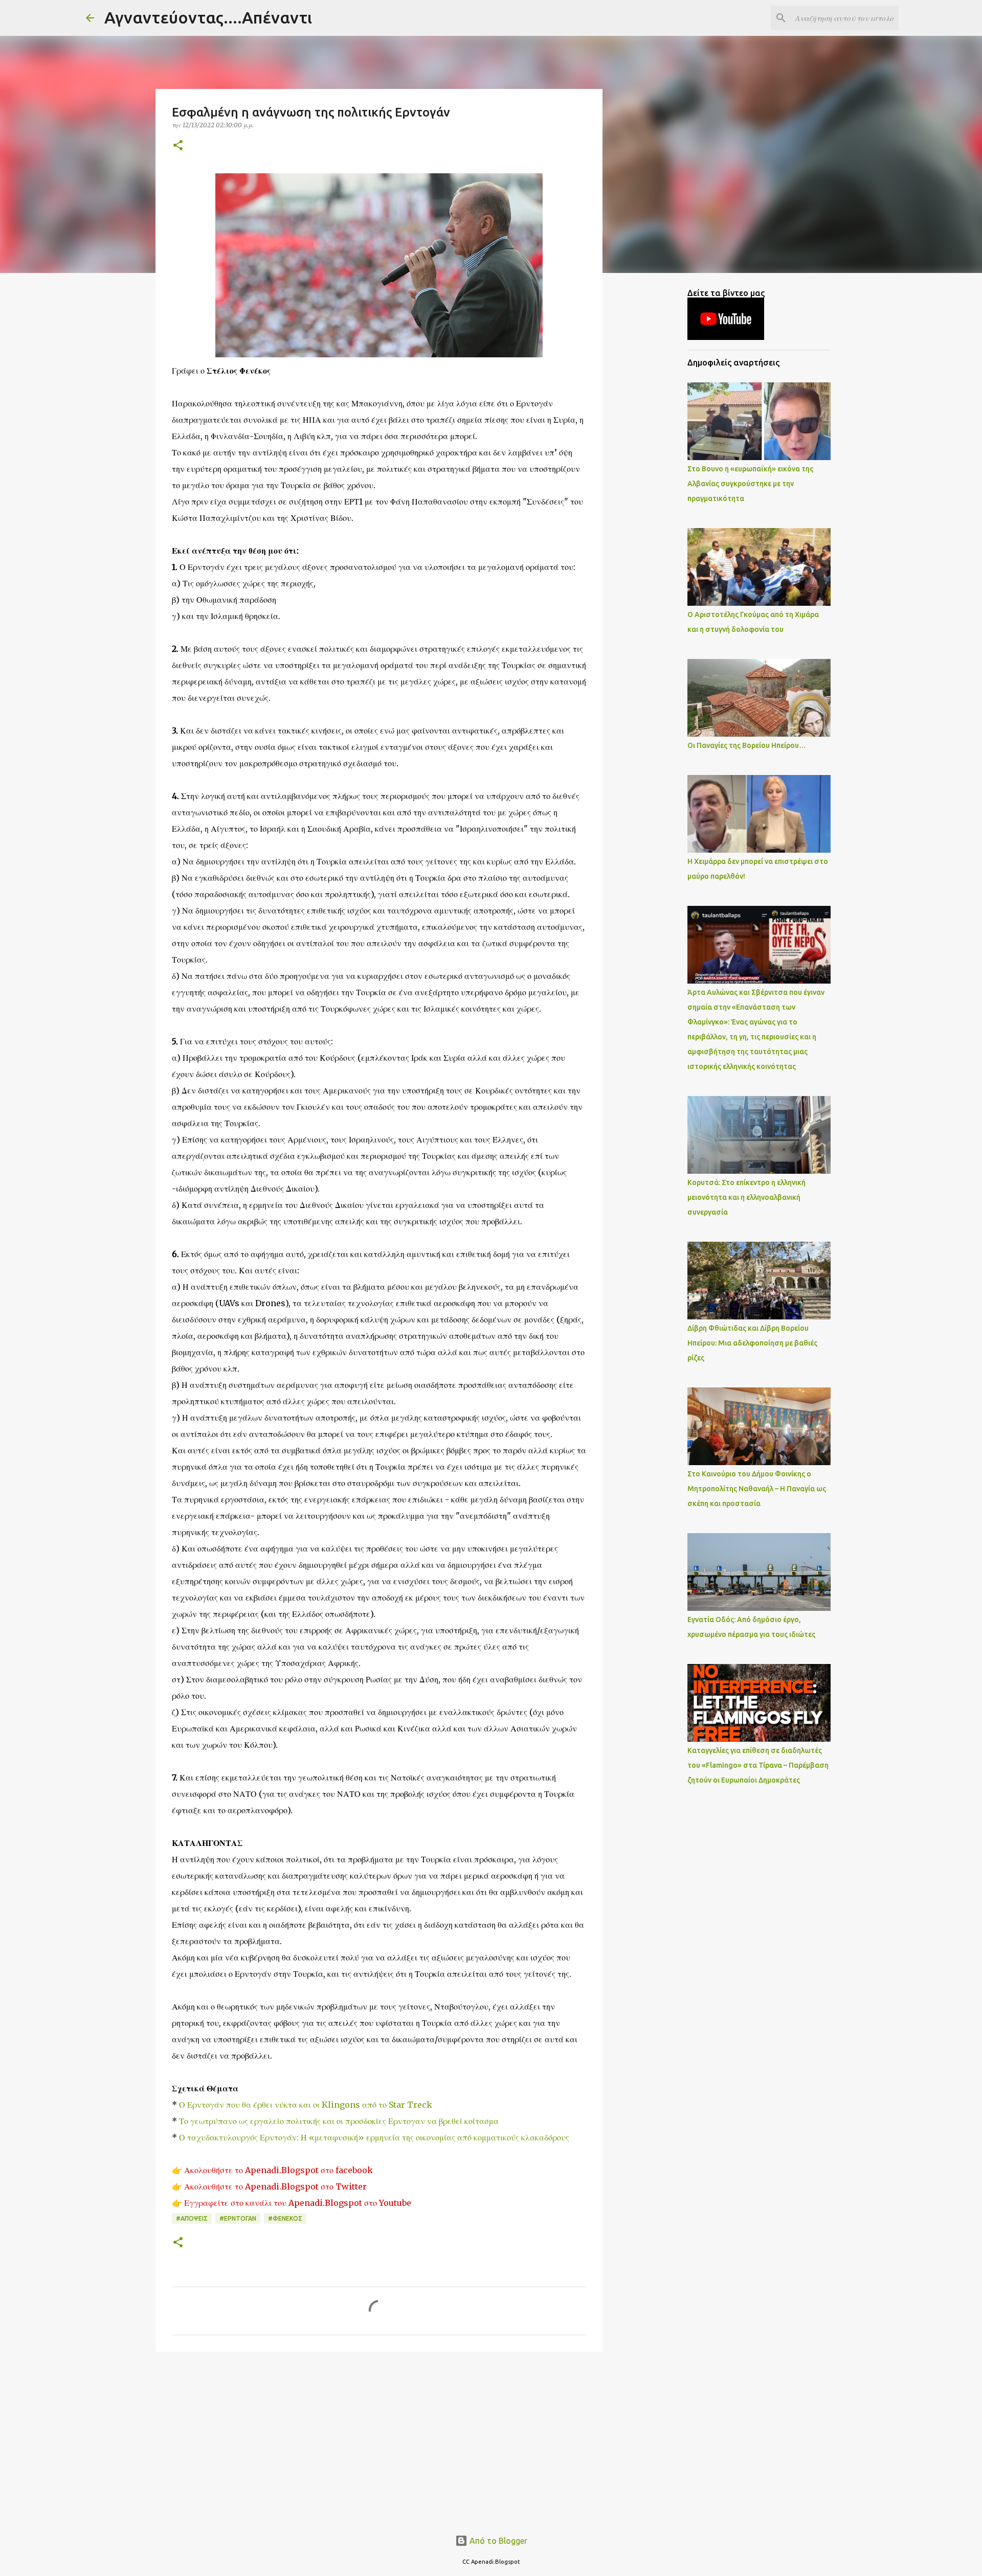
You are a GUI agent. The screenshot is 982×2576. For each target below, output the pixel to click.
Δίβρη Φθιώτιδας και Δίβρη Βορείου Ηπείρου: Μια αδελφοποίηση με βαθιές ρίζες (752, 1343)
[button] (178, 146)
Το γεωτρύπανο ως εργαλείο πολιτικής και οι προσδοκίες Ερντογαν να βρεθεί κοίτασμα (339, 2121)
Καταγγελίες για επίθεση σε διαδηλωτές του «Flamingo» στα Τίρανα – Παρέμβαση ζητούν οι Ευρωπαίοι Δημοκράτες (758, 1765)
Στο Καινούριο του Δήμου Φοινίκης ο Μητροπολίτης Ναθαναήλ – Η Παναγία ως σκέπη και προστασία (757, 1489)
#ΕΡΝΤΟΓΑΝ (238, 2218)
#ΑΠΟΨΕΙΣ (192, 2218)
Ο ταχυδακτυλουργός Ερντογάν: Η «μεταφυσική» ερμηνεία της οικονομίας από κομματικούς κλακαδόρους (374, 2137)
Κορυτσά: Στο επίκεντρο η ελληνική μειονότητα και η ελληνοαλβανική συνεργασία (746, 1197)
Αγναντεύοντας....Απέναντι (208, 17)
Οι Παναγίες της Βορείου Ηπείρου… (747, 745)
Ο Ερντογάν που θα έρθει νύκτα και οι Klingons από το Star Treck (306, 2105)
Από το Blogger (497, 2541)
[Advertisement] (379, 2438)
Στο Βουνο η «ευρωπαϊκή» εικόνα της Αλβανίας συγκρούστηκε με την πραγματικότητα (750, 484)
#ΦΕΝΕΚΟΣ (285, 2218)
